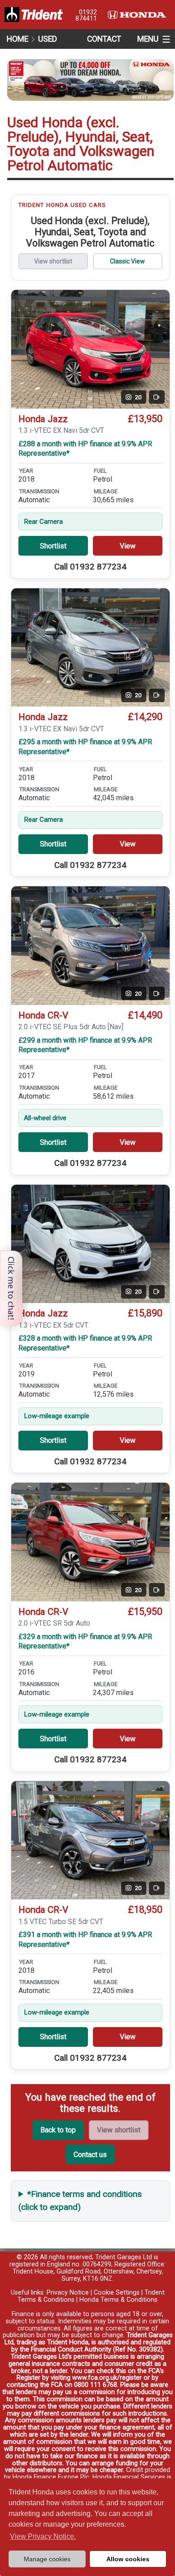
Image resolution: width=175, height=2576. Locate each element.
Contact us (90, 2155)
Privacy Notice (68, 2293)
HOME (17, 39)
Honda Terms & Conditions (118, 2300)
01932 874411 (86, 15)
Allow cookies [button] (128, 2559)
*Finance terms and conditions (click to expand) (80, 2201)
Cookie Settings (117, 2293)
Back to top (58, 2130)
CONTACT (104, 39)
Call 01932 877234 (90, 567)
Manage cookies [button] (47, 2559)
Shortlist (53, 546)
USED (48, 39)
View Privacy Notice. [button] (43, 2536)
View (128, 546)
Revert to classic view (128, 261)
